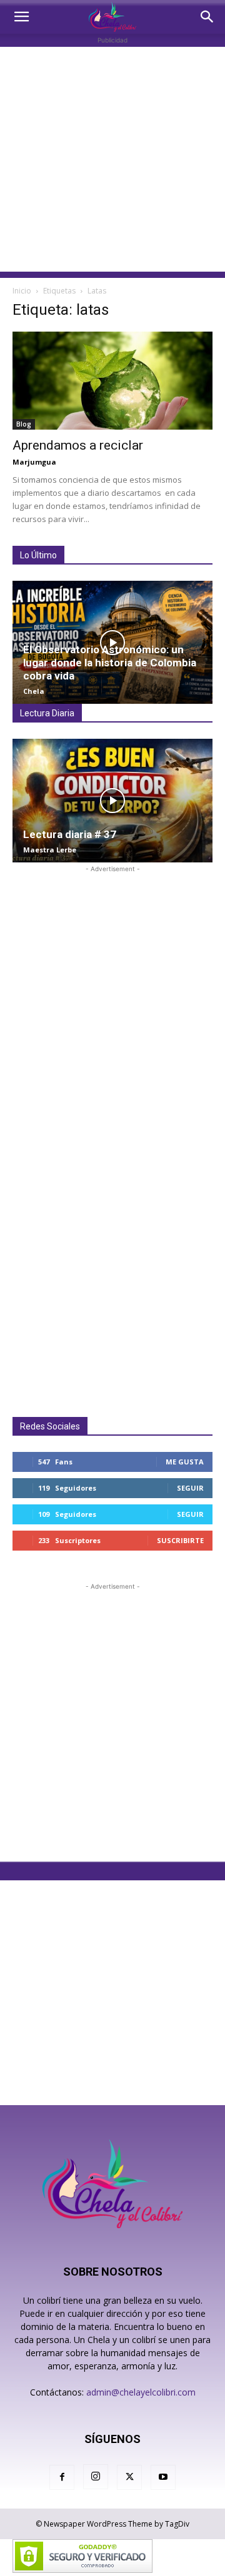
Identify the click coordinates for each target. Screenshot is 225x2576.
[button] (21, 17)
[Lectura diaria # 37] (112, 801)
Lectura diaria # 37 (70, 834)
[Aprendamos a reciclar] (112, 381)
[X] (129, 2477)
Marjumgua (34, 462)
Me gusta (185, 1462)
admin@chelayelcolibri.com (141, 2392)
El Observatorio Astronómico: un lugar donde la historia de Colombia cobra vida (110, 663)
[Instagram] (96, 2477)
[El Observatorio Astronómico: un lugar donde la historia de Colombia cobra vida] (112, 643)
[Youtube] (163, 2477)
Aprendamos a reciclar (79, 445)
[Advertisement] (112, 159)
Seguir (190, 1488)
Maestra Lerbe (50, 850)
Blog (24, 424)
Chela (34, 691)
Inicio (22, 291)
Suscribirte (180, 1540)
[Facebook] (62, 2477)
